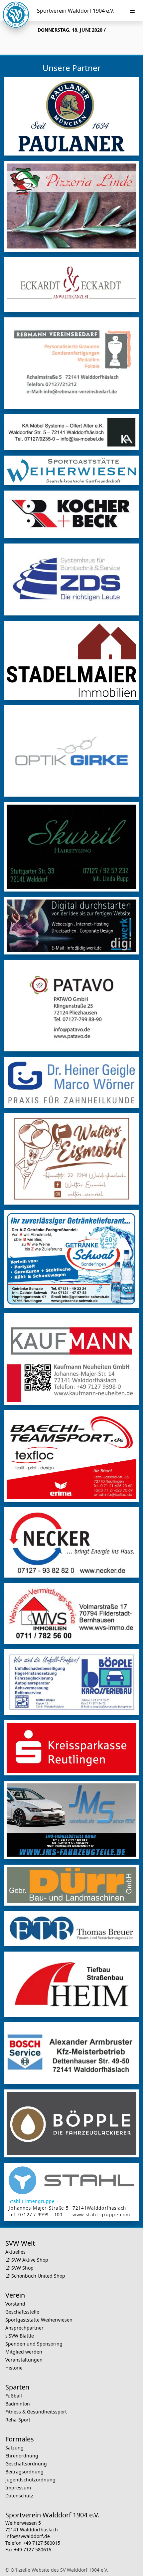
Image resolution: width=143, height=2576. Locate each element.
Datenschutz (19, 2496)
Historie (14, 2368)
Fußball (14, 2396)
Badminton (18, 2404)
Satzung (14, 2448)
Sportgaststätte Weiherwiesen (39, 2320)
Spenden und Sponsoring (34, 2344)
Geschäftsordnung (26, 2464)
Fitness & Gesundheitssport (36, 2412)
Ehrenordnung (22, 2456)
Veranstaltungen (24, 2360)
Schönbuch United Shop (38, 2276)
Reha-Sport (18, 2420)
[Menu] (132, 11)
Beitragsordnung (24, 2472)
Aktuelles (15, 2252)
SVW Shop (22, 2268)
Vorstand (15, 2304)
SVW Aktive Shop (30, 2260)
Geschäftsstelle (22, 2312)
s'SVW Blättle (20, 2336)
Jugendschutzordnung (30, 2480)
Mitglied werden (24, 2352)
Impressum (18, 2488)
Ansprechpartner (24, 2328)
